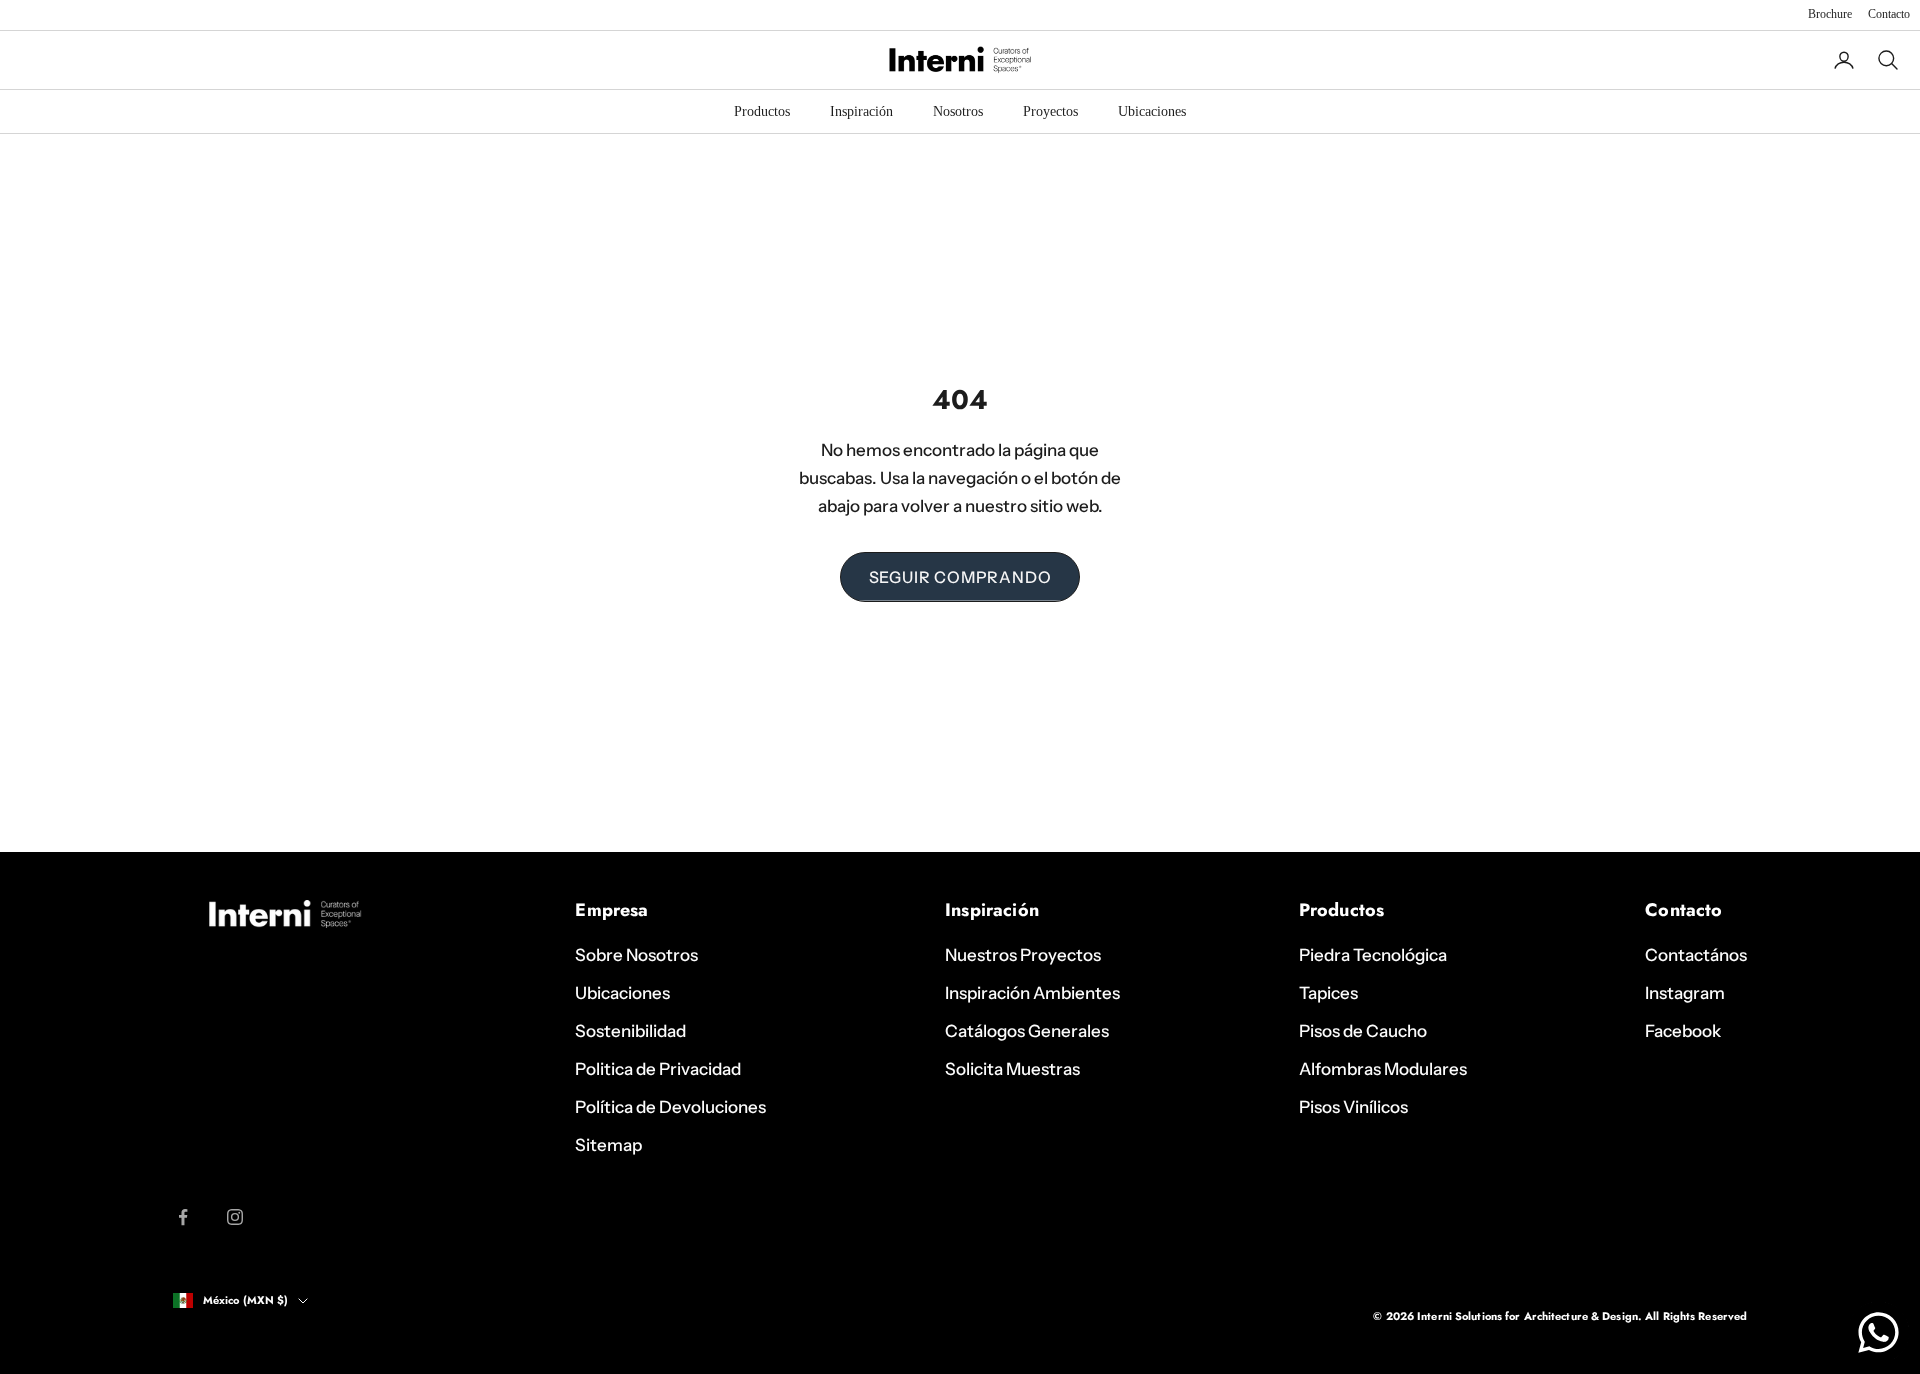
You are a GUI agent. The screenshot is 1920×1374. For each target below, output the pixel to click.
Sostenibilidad (630, 1031)
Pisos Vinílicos (1353, 1107)
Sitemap (608, 1145)
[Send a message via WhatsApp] (1878, 1332)
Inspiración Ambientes (1032, 993)
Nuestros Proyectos (1023, 955)
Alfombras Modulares (1383, 1069)
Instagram (1685, 993)
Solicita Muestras (1012, 1069)
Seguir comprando (960, 577)
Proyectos (1050, 111)
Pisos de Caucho (1363, 1031)
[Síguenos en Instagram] (235, 1217)
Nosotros (958, 111)
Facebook (1683, 1031)
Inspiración (861, 111)
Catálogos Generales (1027, 1031)
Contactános (1696, 955)
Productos (762, 111)
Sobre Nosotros (636, 955)
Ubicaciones (1152, 111)
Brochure (1830, 14)
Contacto (1889, 14)
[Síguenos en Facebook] (183, 1217)
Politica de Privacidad (658, 1069)
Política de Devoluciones (670, 1107)
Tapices (1328, 993)
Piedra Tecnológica (1373, 955)
